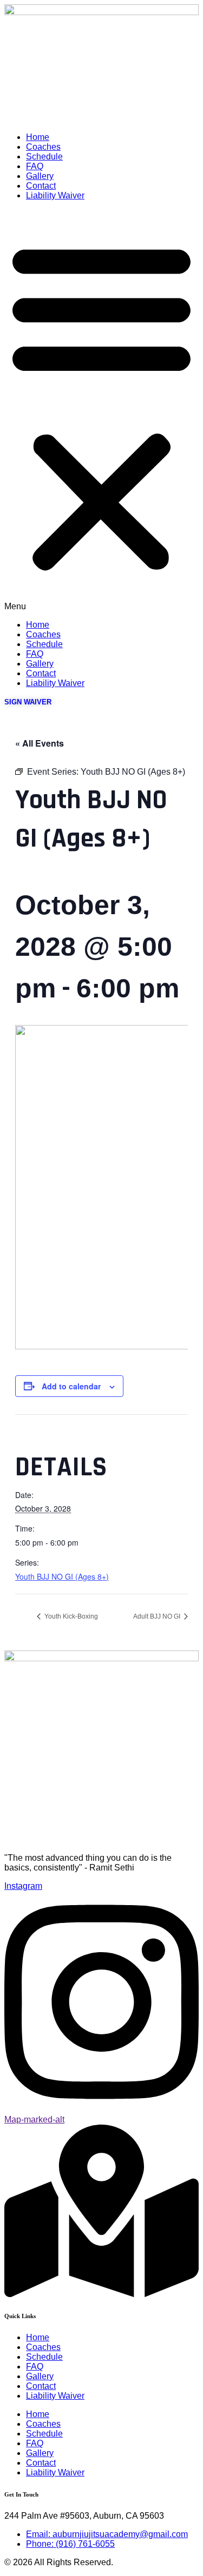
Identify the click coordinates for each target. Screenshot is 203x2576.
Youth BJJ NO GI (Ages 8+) (62, 1576)
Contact (41, 186)
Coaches (43, 147)
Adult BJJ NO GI (158, 1616)
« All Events (40, 743)
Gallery (40, 176)
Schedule (44, 157)
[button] (101, 410)
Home (38, 137)
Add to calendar (71, 1386)
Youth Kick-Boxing (70, 1616)
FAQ (35, 166)
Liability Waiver (55, 195)
